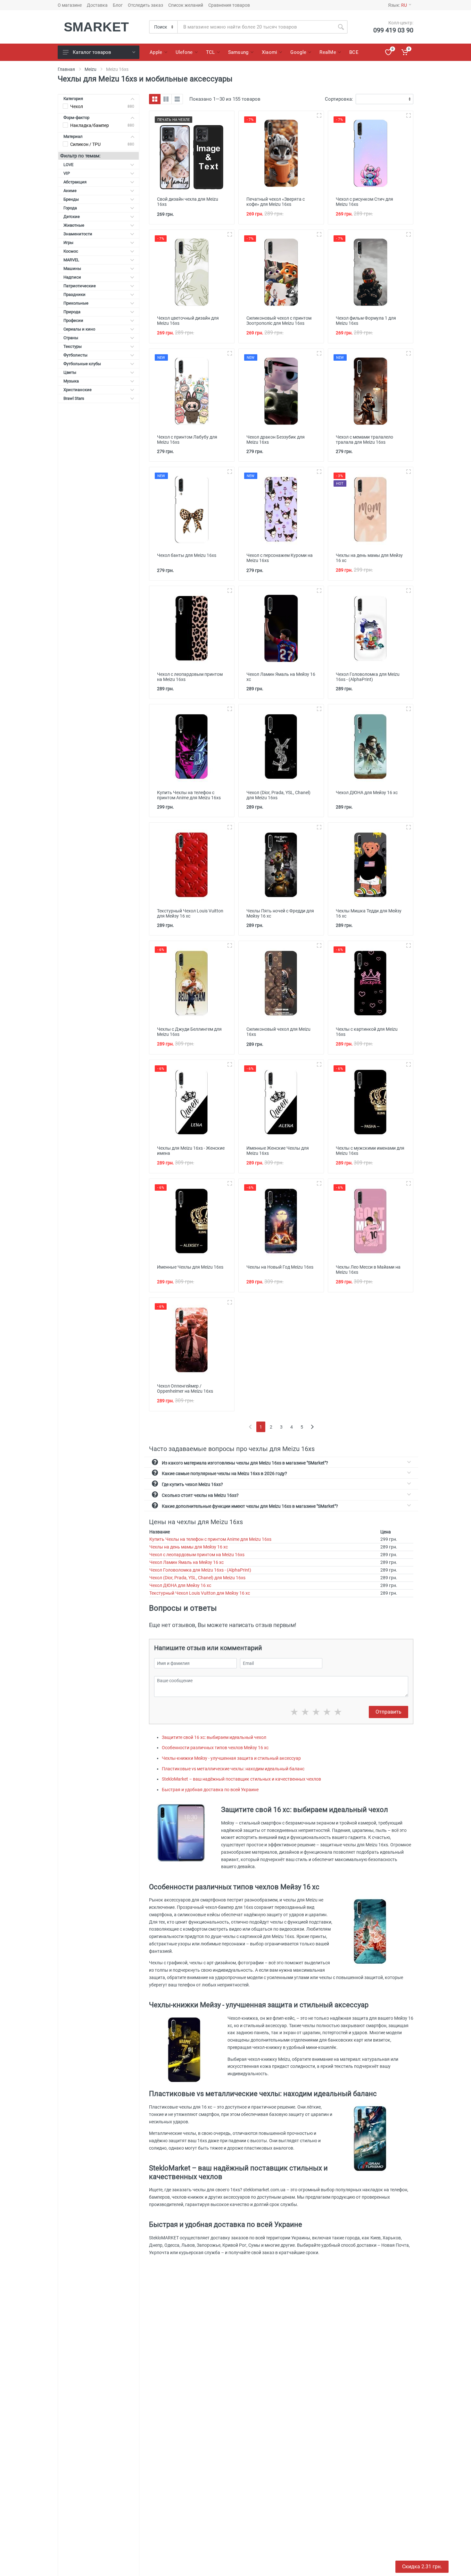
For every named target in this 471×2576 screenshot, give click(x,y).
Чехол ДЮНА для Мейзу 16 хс (180, 1585)
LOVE (68, 165)
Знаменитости (78, 234)
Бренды (71, 199)
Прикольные (76, 303)
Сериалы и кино (79, 329)
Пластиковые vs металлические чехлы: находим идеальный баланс (233, 1769)
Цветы (70, 372)
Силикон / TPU (85, 144)
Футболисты (75, 355)
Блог (118, 5)
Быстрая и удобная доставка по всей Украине (210, 1790)
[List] (177, 99)
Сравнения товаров (229, 5)
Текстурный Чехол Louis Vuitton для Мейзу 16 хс (200, 1593)
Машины (72, 269)
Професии (73, 320)
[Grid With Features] (166, 99)
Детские (72, 217)
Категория (73, 99)
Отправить (388, 1712)
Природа (72, 312)
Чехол (77, 106)
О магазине (70, 5)
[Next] (312, 1427)
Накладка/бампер (90, 125)
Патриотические (80, 286)
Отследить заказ (145, 5)
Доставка (97, 5)
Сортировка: (339, 99)
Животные (74, 225)
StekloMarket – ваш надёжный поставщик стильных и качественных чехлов (241, 1779)
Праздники (74, 294)
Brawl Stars (74, 398)
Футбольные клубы (82, 364)
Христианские (78, 390)
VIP (67, 173)
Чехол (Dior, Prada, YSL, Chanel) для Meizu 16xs (197, 1578)
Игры (68, 243)
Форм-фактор (76, 117)
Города (70, 208)
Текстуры (73, 346)
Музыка (71, 381)
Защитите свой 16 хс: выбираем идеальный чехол (214, 1737)
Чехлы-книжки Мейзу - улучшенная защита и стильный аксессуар (231, 1758)
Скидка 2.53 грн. (422, 2567)
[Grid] (155, 99)
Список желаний (186, 5)
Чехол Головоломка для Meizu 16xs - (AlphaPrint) (200, 1570)
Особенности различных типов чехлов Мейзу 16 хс (215, 1748)
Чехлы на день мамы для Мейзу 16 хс (189, 1547)
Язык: (397, 5)
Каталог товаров (92, 52)
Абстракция (75, 182)
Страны (71, 338)
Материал (73, 136)
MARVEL (71, 260)
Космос (71, 251)
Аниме (70, 191)
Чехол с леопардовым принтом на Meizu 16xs (197, 1555)
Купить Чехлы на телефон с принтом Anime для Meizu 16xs (210, 1539)
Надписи (72, 277)
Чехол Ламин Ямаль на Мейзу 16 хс (186, 1562)
